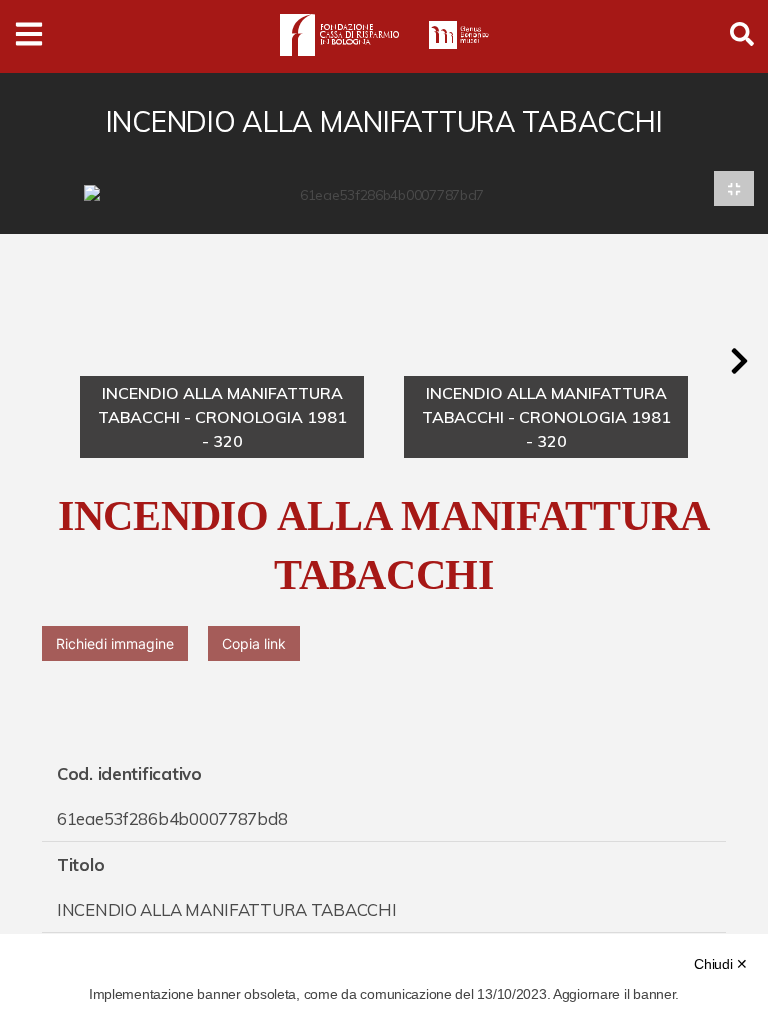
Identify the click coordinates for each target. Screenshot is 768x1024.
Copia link (254, 643)
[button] (739, 361)
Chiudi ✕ (721, 964)
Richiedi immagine (115, 643)
